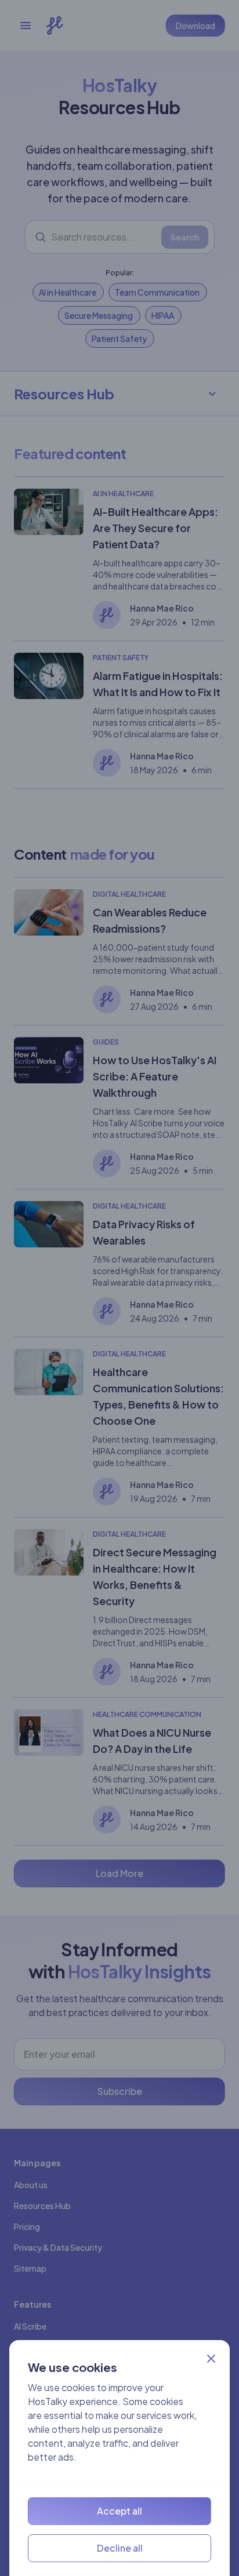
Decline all (120, 2548)
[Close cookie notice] (211, 2359)
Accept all (119, 2511)
